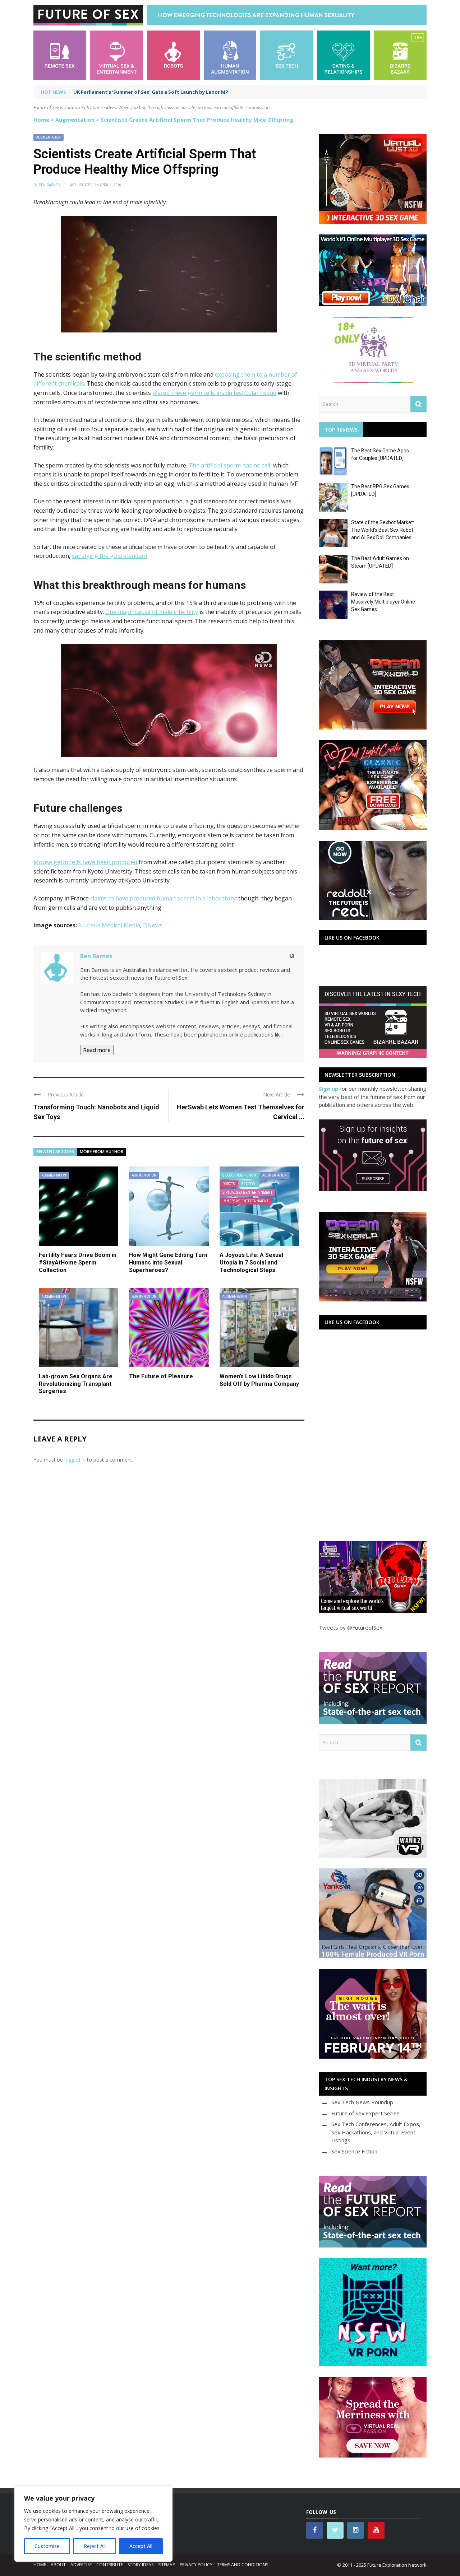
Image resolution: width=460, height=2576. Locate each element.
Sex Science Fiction (239, 1175)
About (58, 2565)
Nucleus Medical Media (109, 925)
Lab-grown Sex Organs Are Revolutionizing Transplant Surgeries (76, 1384)
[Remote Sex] (60, 54)
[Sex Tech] (287, 54)
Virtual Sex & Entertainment (247, 1192)
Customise (47, 2546)
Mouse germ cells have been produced (85, 862)
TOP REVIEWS (341, 430)
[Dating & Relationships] (343, 54)
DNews (153, 925)
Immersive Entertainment (245, 1201)
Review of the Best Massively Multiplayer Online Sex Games (383, 602)
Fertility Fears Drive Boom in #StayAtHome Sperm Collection (78, 1263)
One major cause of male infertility (152, 612)
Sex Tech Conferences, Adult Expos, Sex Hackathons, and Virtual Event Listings (376, 2132)
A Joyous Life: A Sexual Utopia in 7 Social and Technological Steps (251, 1263)
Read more (97, 1050)
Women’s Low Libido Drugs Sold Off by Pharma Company (259, 1380)
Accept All (141, 2546)
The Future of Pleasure (161, 1376)
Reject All (95, 2546)
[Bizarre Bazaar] (400, 54)
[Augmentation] (230, 54)
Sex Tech (249, 1184)
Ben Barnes (49, 185)
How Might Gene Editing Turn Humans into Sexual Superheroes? (168, 1263)
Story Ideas (141, 2565)
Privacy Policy (196, 2565)
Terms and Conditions (243, 2565)
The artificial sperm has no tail (229, 465)
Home (41, 120)
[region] (93, 2524)
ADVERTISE (81, 2565)
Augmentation (75, 120)
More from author (102, 1152)
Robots (229, 1184)
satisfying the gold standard (110, 556)
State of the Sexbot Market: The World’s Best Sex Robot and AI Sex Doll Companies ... (383, 530)
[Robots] (173, 54)
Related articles (55, 1152)
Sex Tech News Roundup (362, 2102)
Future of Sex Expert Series (365, 2113)
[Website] (292, 956)
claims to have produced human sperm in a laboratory (162, 898)
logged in (75, 1460)
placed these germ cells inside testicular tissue (214, 393)
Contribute (110, 2565)
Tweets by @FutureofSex (351, 1627)
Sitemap (167, 2565)
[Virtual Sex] (117, 54)
